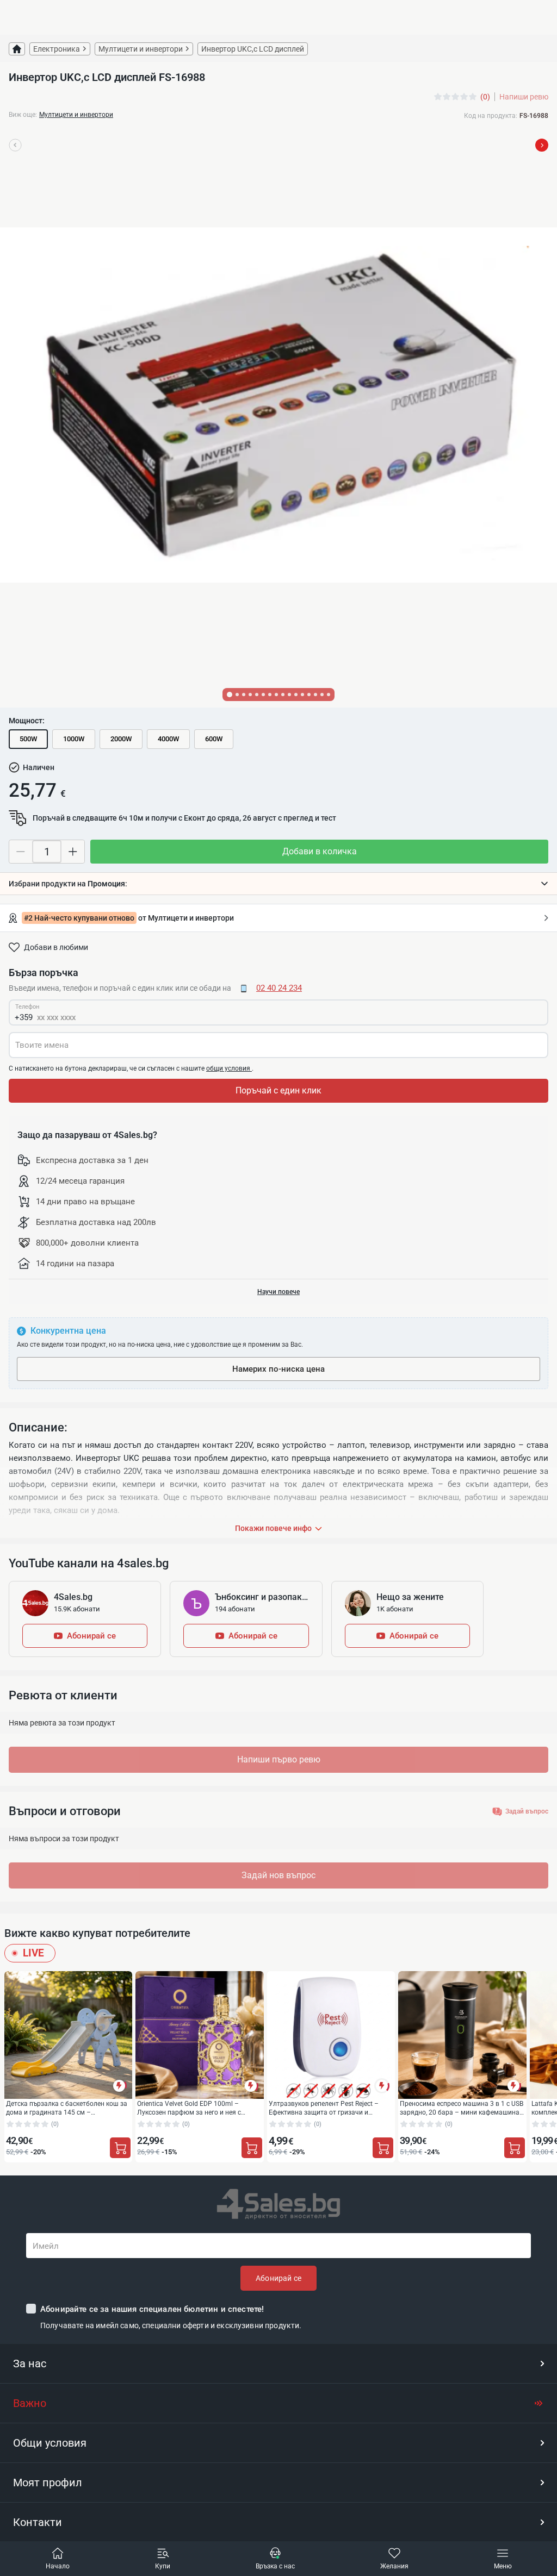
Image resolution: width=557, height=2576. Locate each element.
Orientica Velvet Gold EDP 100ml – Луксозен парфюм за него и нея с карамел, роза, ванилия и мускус (189, 2108)
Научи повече (278, 1292)
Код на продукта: (491, 116)
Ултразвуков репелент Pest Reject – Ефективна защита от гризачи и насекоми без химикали (324, 2108)
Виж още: (23, 115)
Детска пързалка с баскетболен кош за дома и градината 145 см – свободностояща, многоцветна (67, 2108)
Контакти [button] (38, 2522)
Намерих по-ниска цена (278, 1369)
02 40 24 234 (279, 988)
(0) (485, 97)
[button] (278, 884)
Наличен (39, 767)
